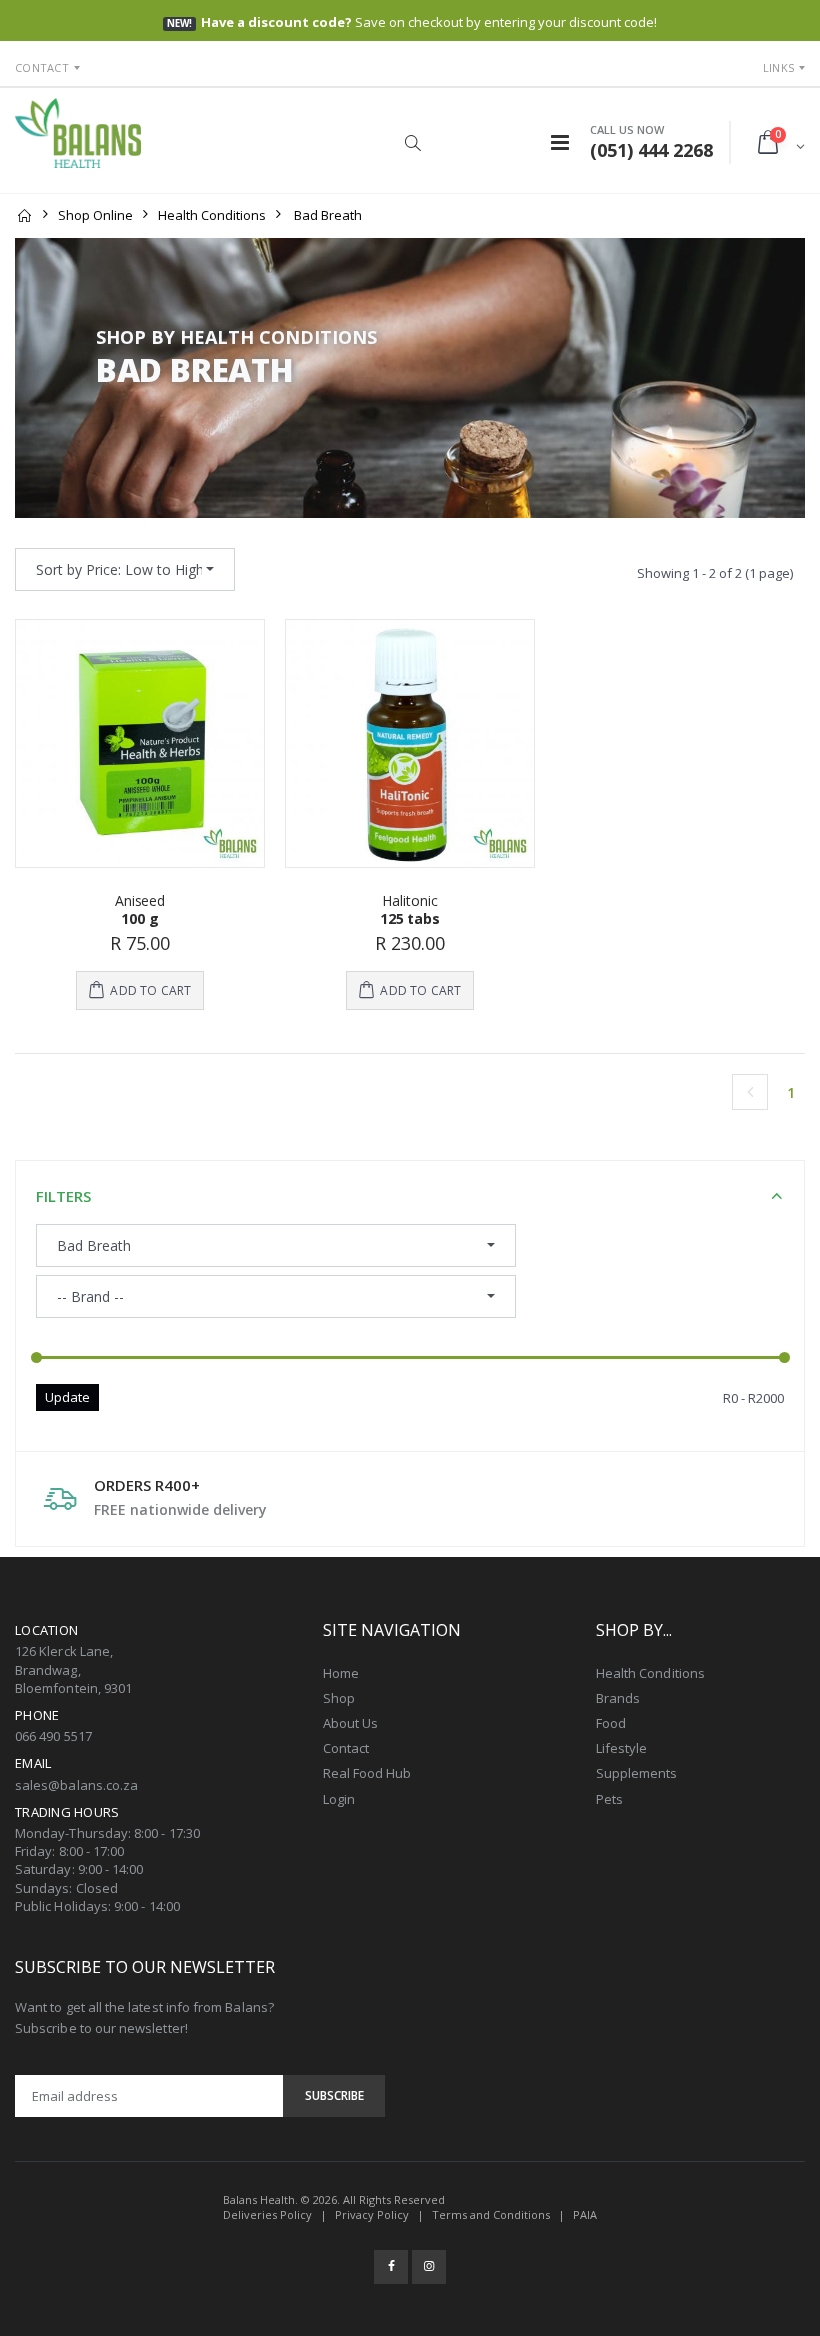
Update (67, 1397)
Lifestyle (622, 1748)
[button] (412, 143)
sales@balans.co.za (76, 1785)
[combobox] (125, 569)
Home (341, 1673)
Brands (618, 1698)
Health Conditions (212, 215)
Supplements (637, 1773)
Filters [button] (63, 1196)
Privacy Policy (372, 2214)
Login (339, 1799)
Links (778, 67)
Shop (339, 1698)
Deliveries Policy (267, 2214)
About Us (351, 1723)
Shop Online (95, 215)
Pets (609, 1799)
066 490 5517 (53, 1736)
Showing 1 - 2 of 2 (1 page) (715, 573)
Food (611, 1723)
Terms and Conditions (491, 2214)
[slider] (36, 1357)
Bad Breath (328, 215)
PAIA (585, 2214)
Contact (42, 67)
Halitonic (409, 900)
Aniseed (140, 900)
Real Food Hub (367, 1773)
